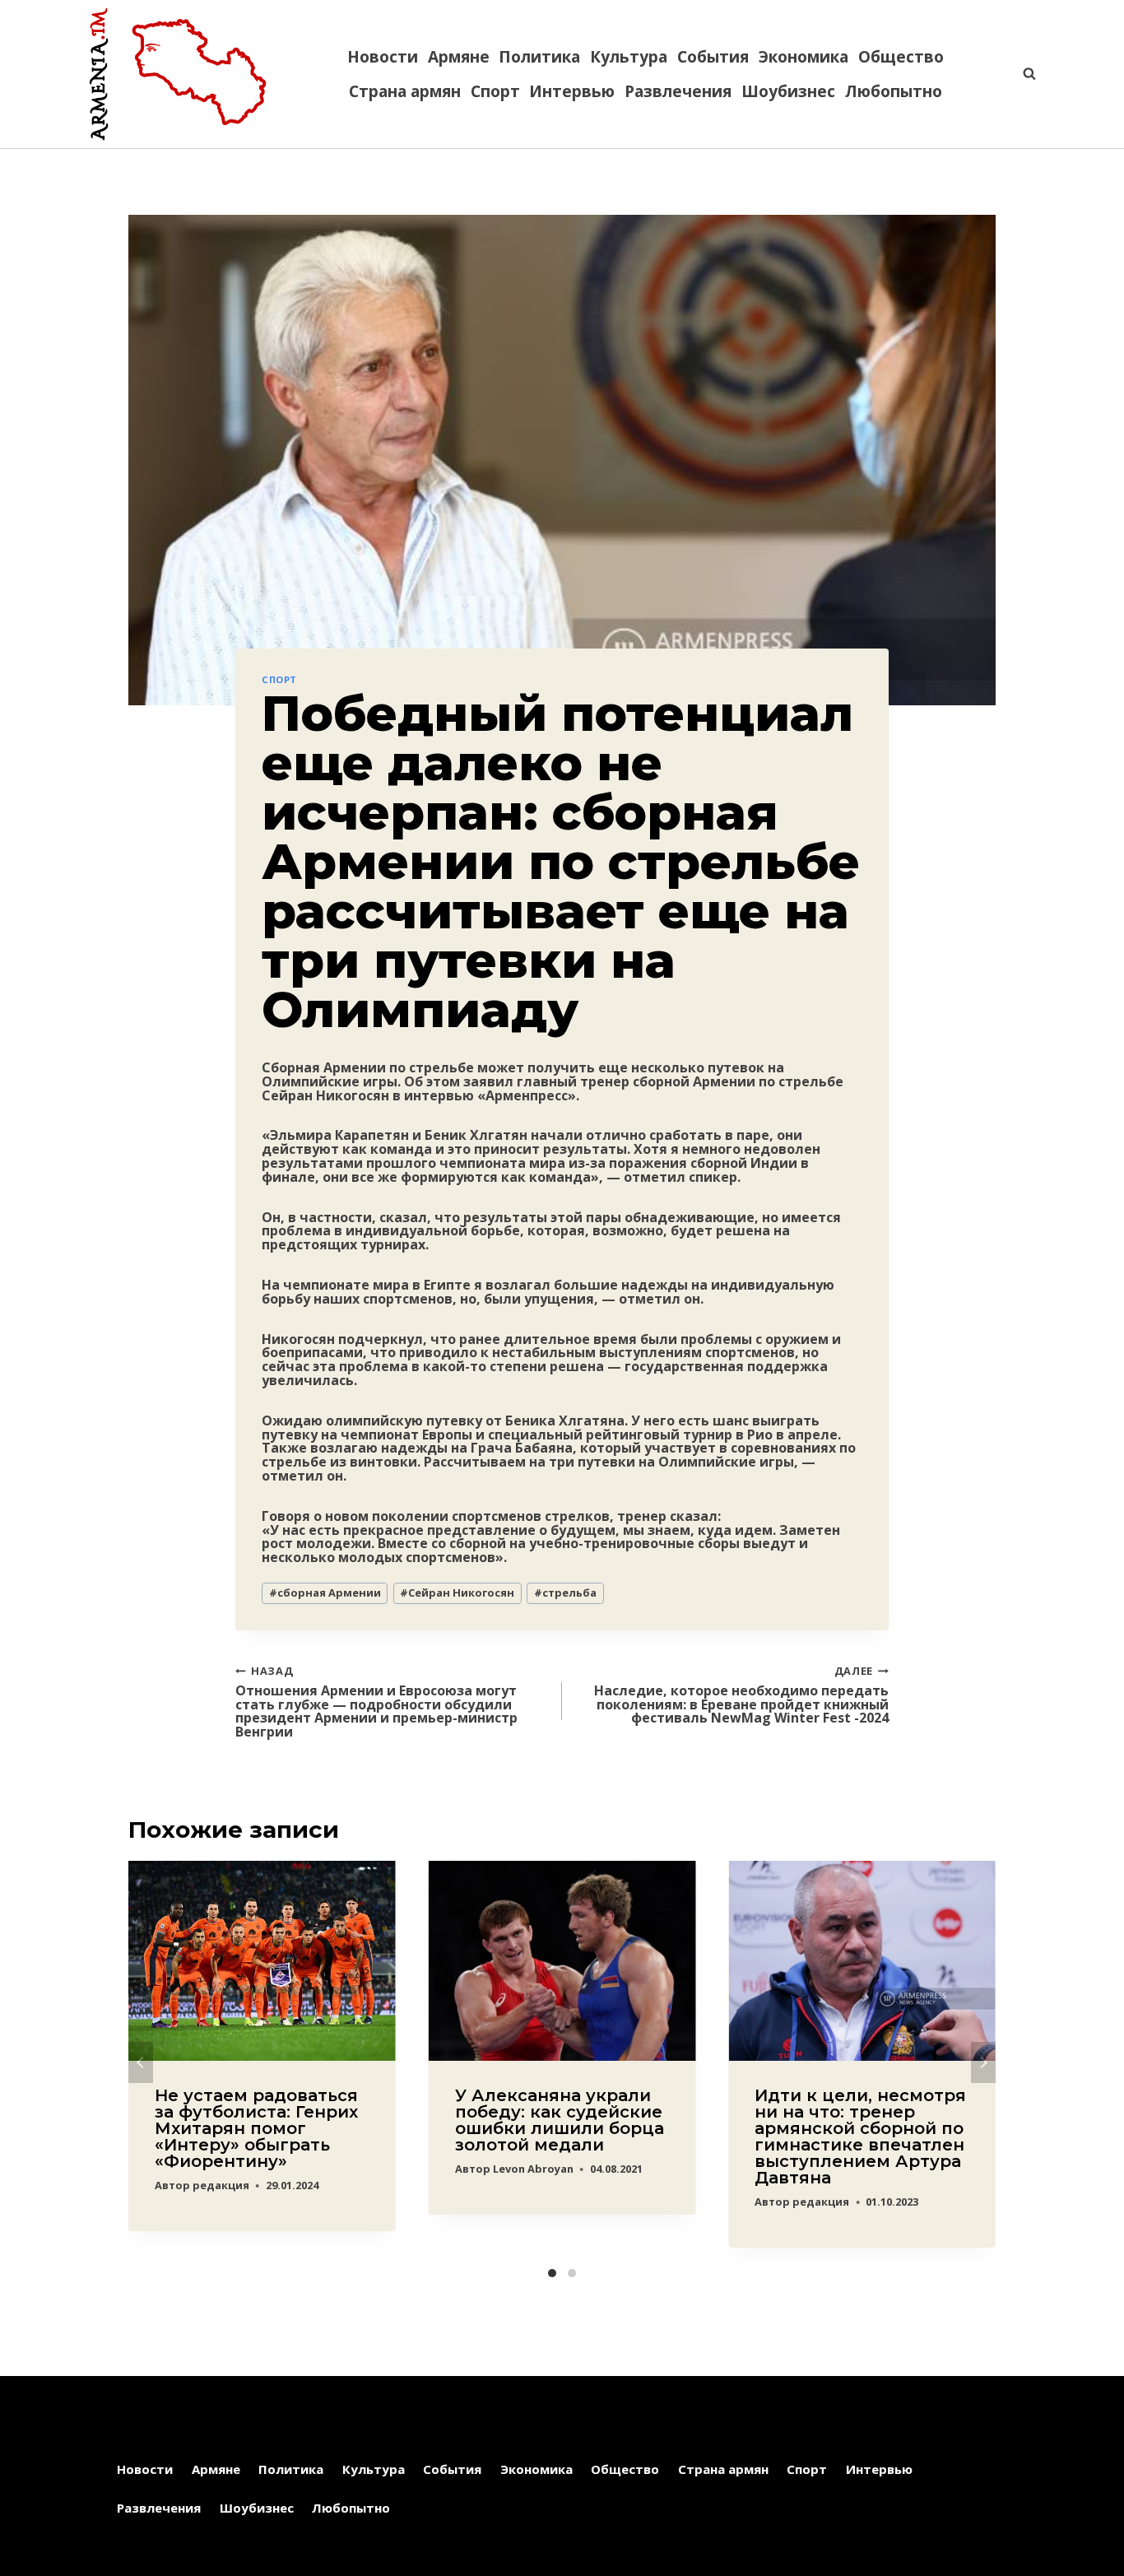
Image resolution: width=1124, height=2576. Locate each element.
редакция (221, 2185)
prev (141, 2062)
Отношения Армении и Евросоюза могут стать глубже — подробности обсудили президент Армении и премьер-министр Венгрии (376, 1701)
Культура (629, 57)
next (983, 2062)
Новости (383, 57)
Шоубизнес (788, 91)
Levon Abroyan (533, 2169)
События (713, 57)
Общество (901, 57)
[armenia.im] (178, 74)
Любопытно (894, 91)
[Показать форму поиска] (1021, 74)
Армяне (459, 57)
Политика (539, 57)
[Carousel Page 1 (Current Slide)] (552, 2273)
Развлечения (678, 91)
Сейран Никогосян (457, 1593)
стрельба (565, 1593)
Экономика (804, 57)
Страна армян (405, 91)
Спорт (495, 91)
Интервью (572, 91)
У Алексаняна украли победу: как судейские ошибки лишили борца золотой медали (560, 2120)
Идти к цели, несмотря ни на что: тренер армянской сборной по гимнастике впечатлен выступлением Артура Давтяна (860, 2137)
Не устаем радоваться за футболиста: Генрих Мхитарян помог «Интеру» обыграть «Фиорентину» (256, 2128)
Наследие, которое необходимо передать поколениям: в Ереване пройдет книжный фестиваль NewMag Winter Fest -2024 (741, 1694)
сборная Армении (325, 1593)
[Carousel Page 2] (572, 2273)
